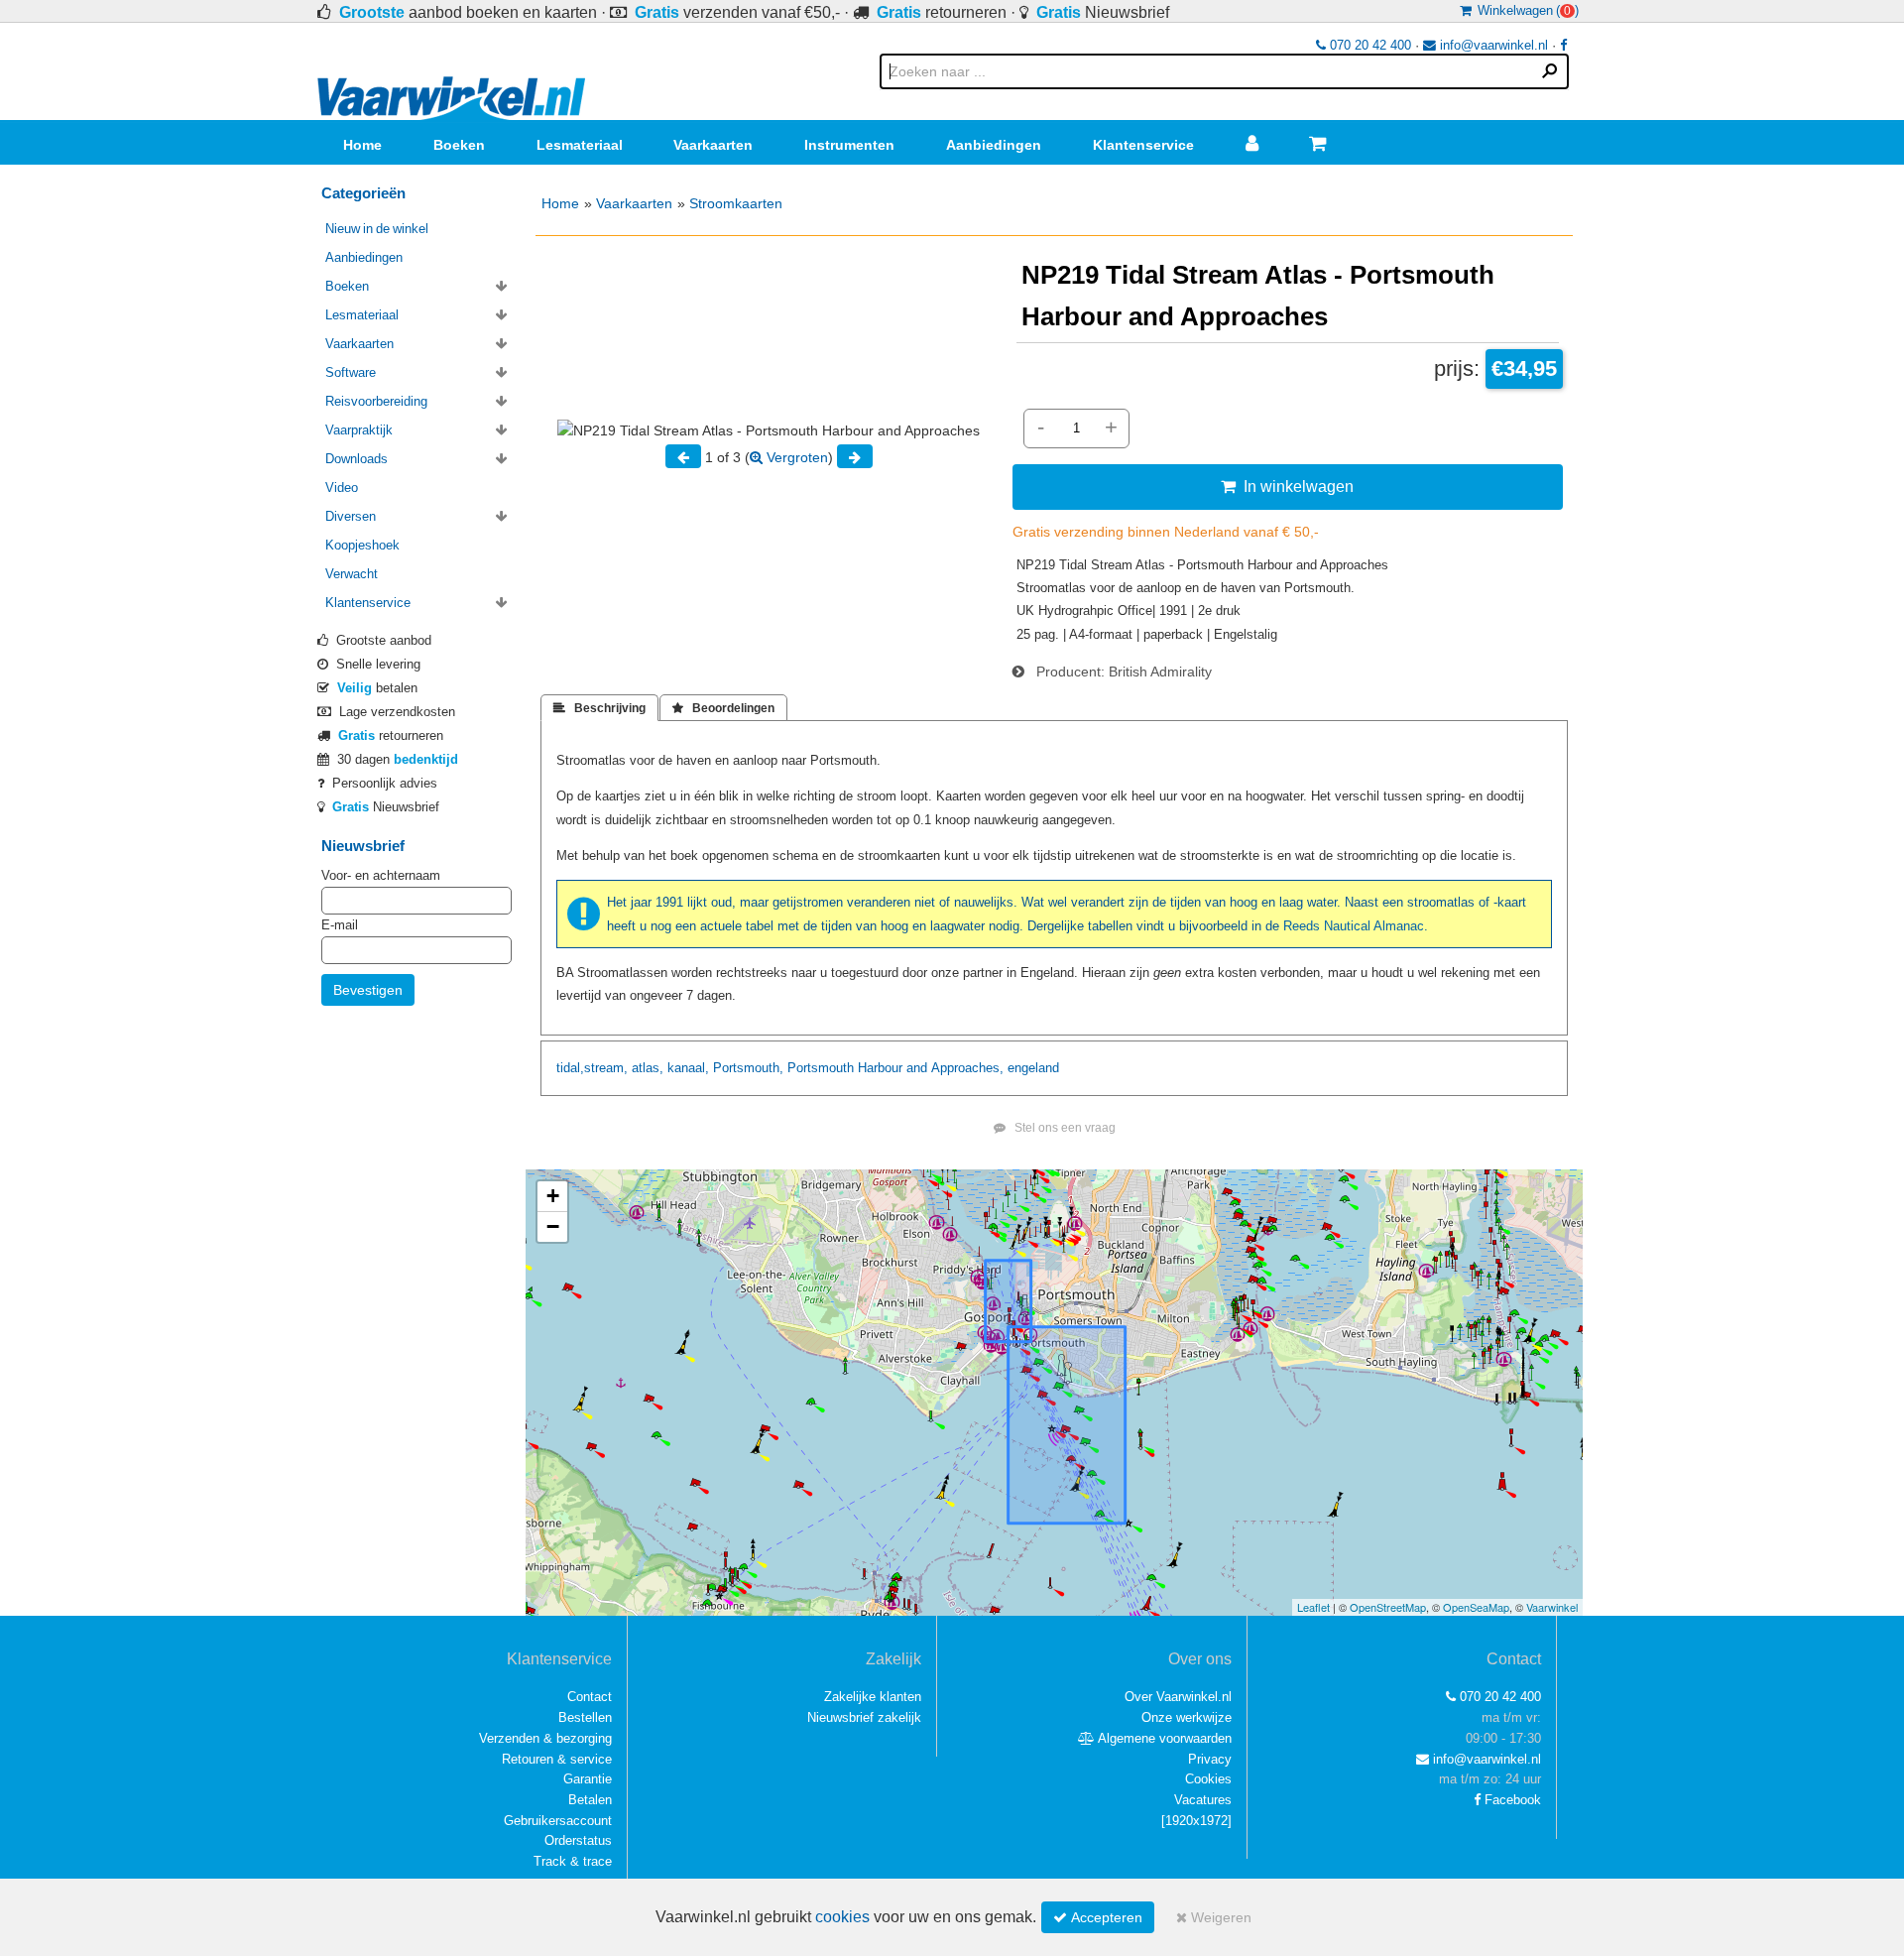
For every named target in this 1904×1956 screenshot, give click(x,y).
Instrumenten (849, 145)
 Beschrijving (599, 708)
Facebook (1511, 1800)
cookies (842, 1917)
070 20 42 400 (1368, 45)
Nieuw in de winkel (377, 229)
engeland (1033, 1068)
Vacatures (1203, 1800)
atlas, (648, 1068)
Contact (590, 1697)
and (917, 1068)
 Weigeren (1214, 1917)
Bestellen (585, 1717)
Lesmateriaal (580, 145)
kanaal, (688, 1068)
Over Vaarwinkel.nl (1178, 1697)
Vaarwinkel (1552, 1607)
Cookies (1208, 1779)
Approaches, (967, 1068)
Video (342, 488)
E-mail (340, 925)
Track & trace (573, 1861)
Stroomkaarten (736, 203)
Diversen (351, 516)
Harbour (880, 1068)
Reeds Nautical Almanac (1354, 926)
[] (1196, 1821)
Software (351, 372)
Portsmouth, (748, 1068)
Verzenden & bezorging (545, 1738)
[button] (552, 1197)
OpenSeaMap (1476, 1607)
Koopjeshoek (362, 545)
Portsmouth (821, 1068)
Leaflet (1313, 1607)
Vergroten (795, 457)
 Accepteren (1098, 1917)
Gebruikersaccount (558, 1821)
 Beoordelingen (723, 708)
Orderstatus (578, 1840)
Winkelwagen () (1525, 10)
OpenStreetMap (1388, 1607)
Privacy (1210, 1759)
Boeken (459, 145)
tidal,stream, (592, 1068)
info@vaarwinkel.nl (1492, 45)
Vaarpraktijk (359, 430)
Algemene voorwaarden (1163, 1738)
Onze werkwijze (1187, 1717)
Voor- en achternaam (381, 875)
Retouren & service (557, 1759)
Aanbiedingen (994, 145)
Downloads (357, 459)
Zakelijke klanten (873, 1697)
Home (362, 145)
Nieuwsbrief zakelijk (864, 1717)
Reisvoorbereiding (376, 401)
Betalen (590, 1800)
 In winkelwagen (1287, 486)
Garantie (588, 1779)
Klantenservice (1143, 145)
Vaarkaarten (713, 145)
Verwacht (352, 574)
